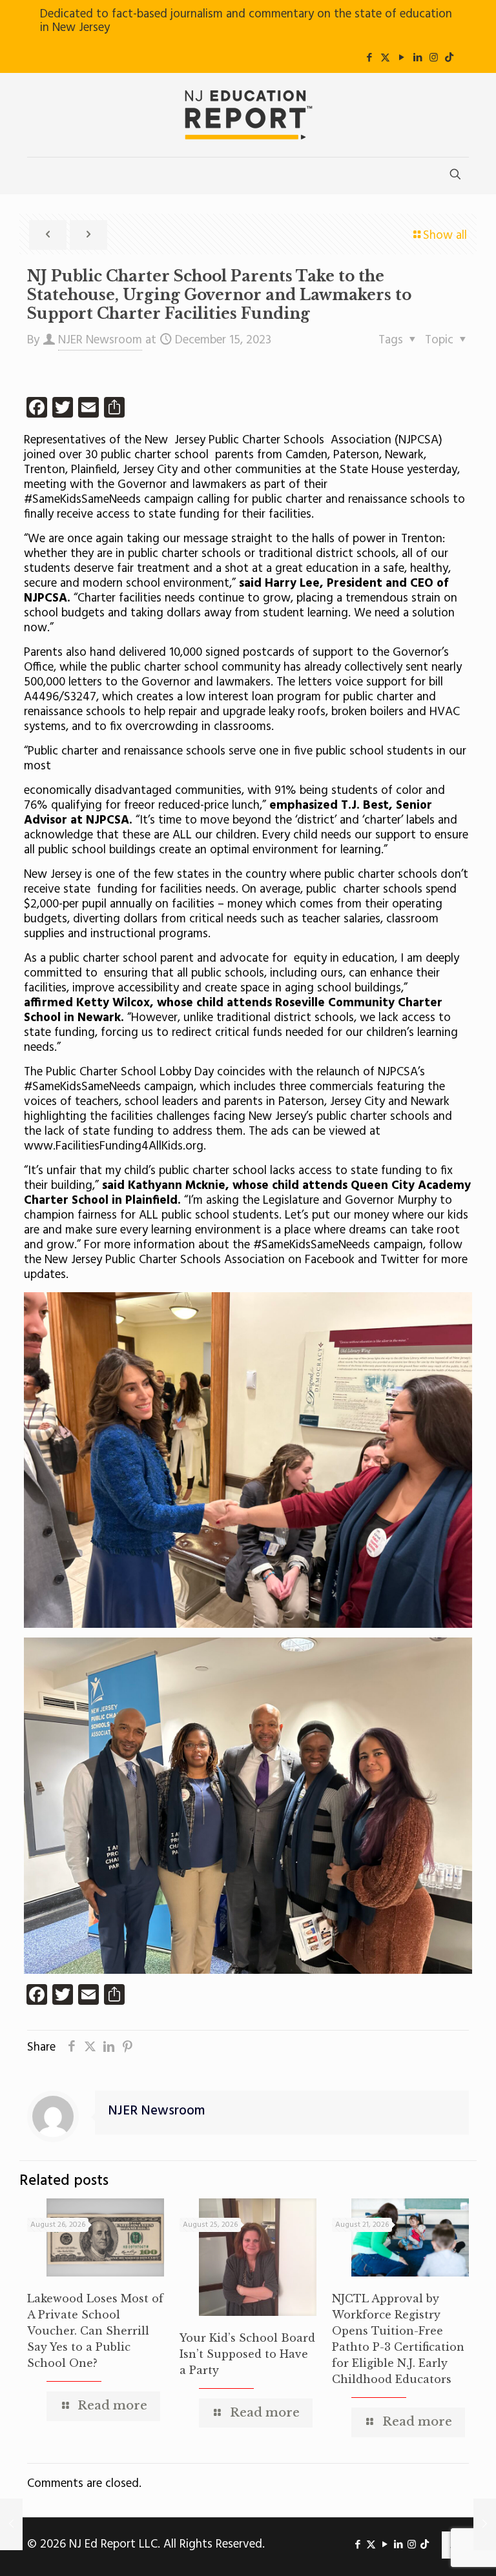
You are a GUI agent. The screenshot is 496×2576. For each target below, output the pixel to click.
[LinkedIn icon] (418, 58)
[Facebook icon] (369, 58)
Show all (445, 236)
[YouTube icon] (401, 58)
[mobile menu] (38, 176)
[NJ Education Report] (248, 115)
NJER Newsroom (100, 340)
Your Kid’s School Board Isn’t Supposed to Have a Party (247, 2354)
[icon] (449, 58)
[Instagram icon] (434, 58)
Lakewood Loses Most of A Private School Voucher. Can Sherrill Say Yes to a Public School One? (95, 2331)
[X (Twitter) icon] (385, 58)
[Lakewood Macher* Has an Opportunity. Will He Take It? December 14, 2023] (11, 2524)
